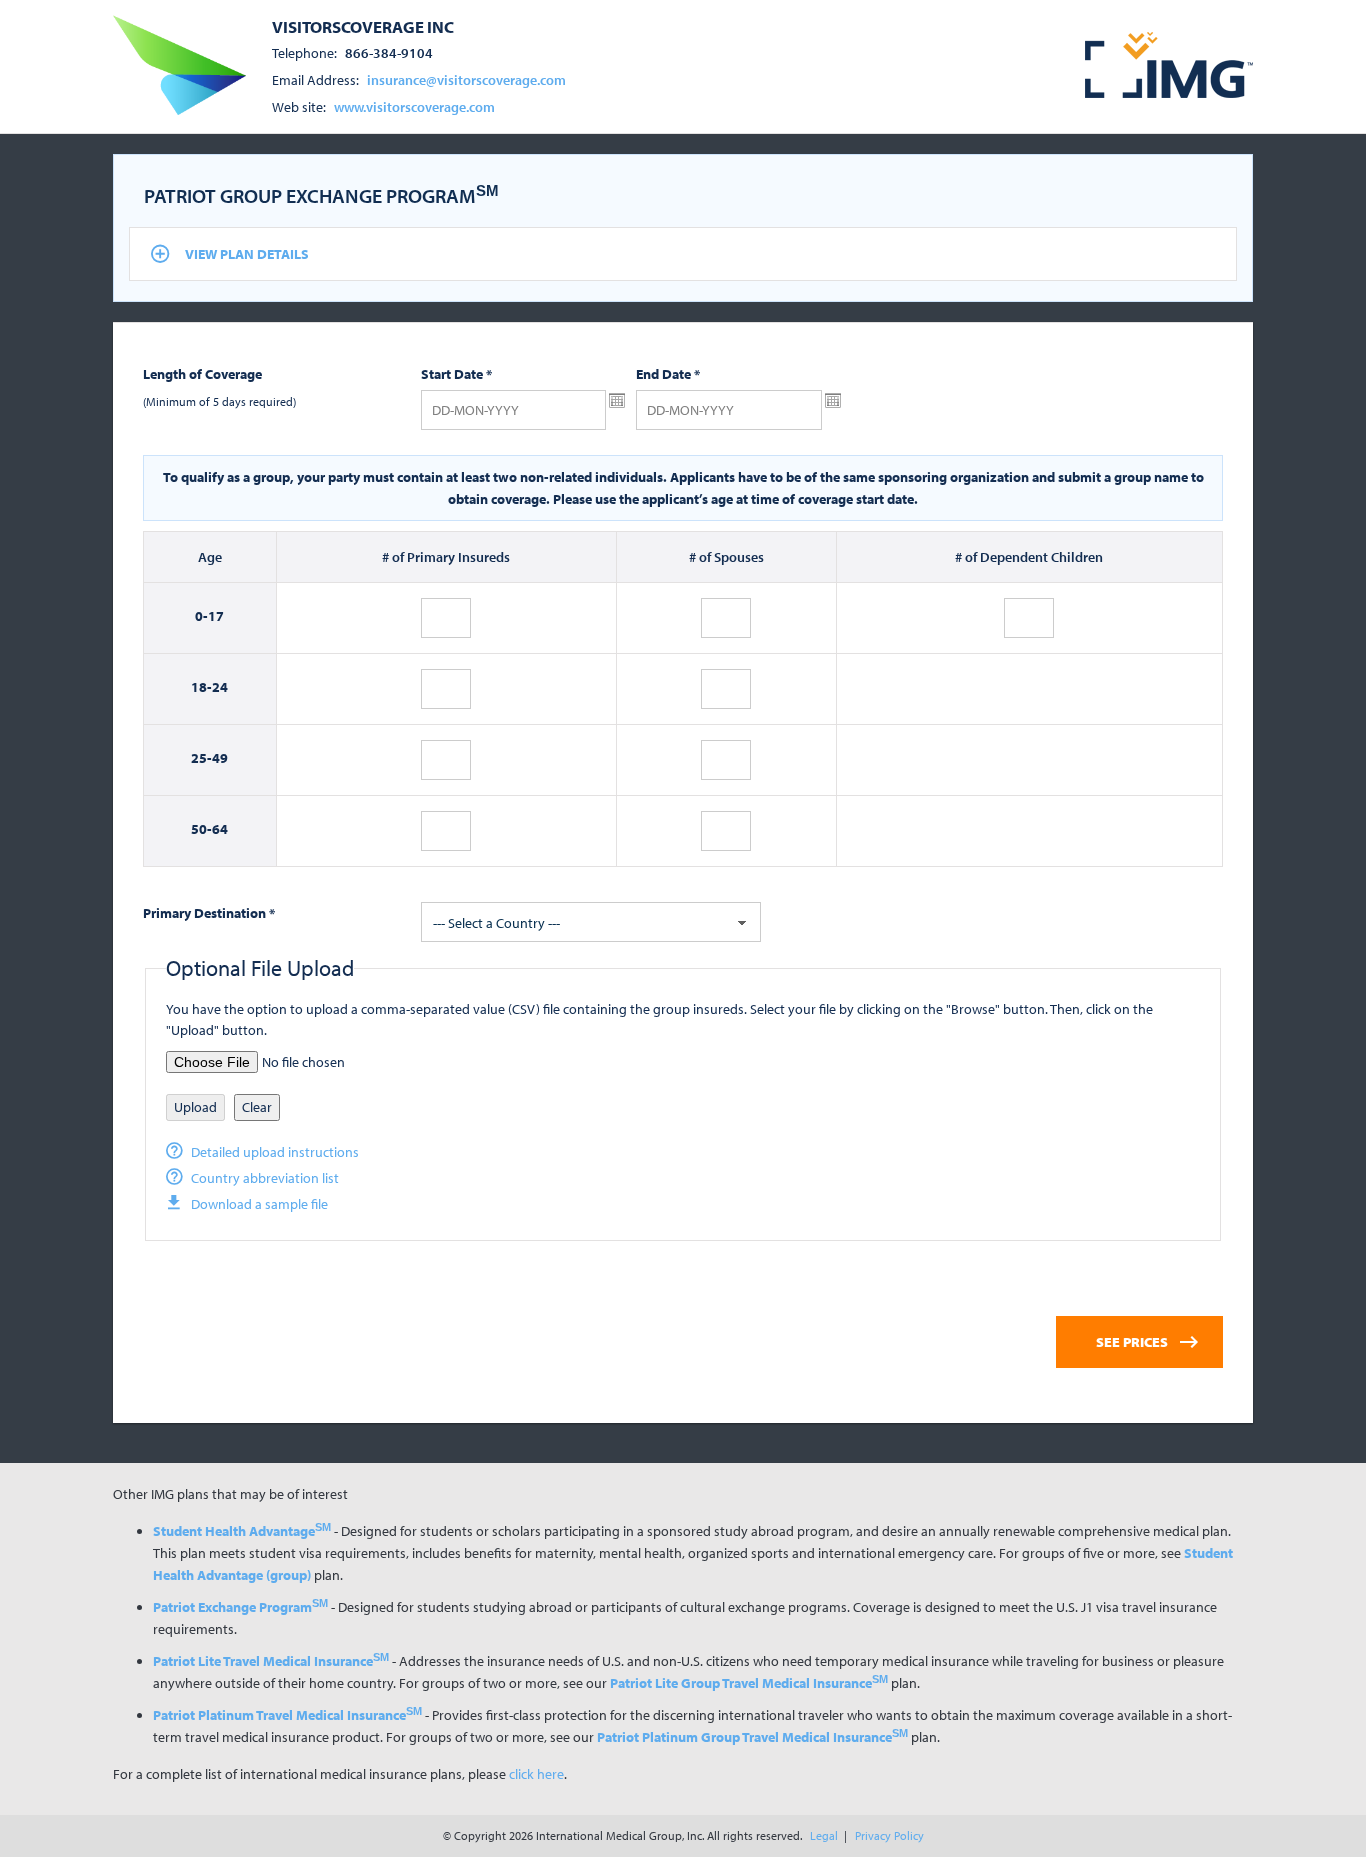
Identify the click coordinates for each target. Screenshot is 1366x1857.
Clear (257, 1107)
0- (201, 616)
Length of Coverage (202, 374)
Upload (195, 1107)
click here (536, 1774)
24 (220, 687)
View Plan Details (247, 254)
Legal (824, 1835)
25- (201, 758)
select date (617, 401)
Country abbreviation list (265, 1178)
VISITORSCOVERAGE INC (363, 26)
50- (201, 829)
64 (220, 829)
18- (201, 687)
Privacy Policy (889, 1835)
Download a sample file (259, 1204)
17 (216, 616)
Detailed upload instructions (275, 1152)
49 (220, 758)
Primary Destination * (209, 913)
